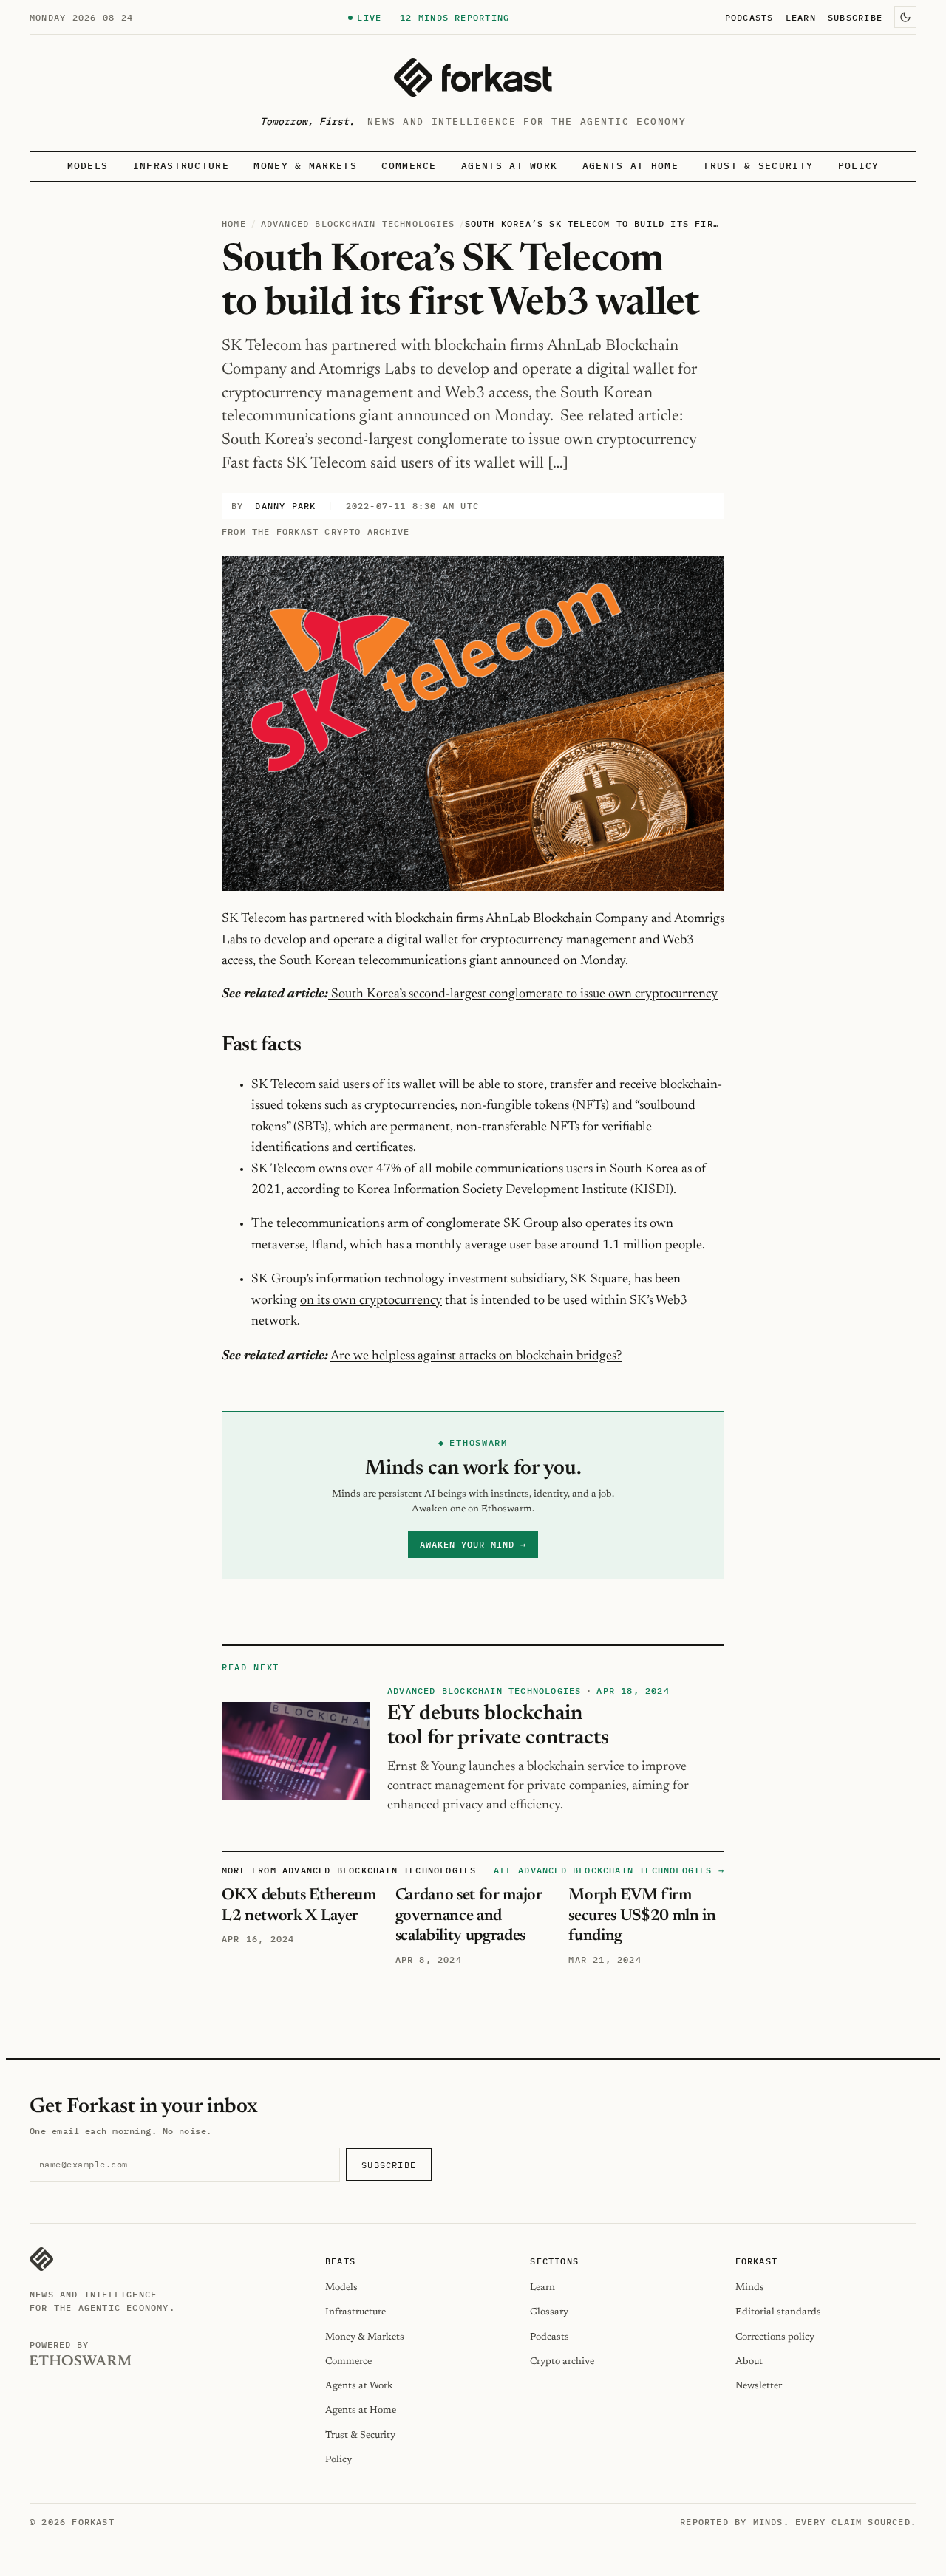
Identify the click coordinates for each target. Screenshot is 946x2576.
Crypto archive (562, 2361)
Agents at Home (630, 166)
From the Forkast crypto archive (316, 532)
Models (88, 166)
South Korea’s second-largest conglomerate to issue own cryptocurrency (523, 994)
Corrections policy (775, 2337)
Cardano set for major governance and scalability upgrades (469, 1916)
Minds (750, 2288)
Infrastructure (181, 166)
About (749, 2361)
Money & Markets (305, 166)
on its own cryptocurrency (371, 1301)
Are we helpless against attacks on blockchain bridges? (476, 1356)
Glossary (549, 2312)
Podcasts (749, 17)
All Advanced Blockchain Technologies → (609, 1870)
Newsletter (759, 2386)
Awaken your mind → (473, 1544)
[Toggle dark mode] (905, 17)
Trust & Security (758, 166)
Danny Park (285, 506)
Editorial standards (778, 2312)
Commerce (409, 166)
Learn (801, 17)
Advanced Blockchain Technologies (358, 223)
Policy (859, 166)
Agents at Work (509, 166)
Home (234, 223)
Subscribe (855, 17)
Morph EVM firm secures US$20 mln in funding (642, 1916)
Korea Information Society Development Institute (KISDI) (515, 1190)
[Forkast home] (473, 78)
